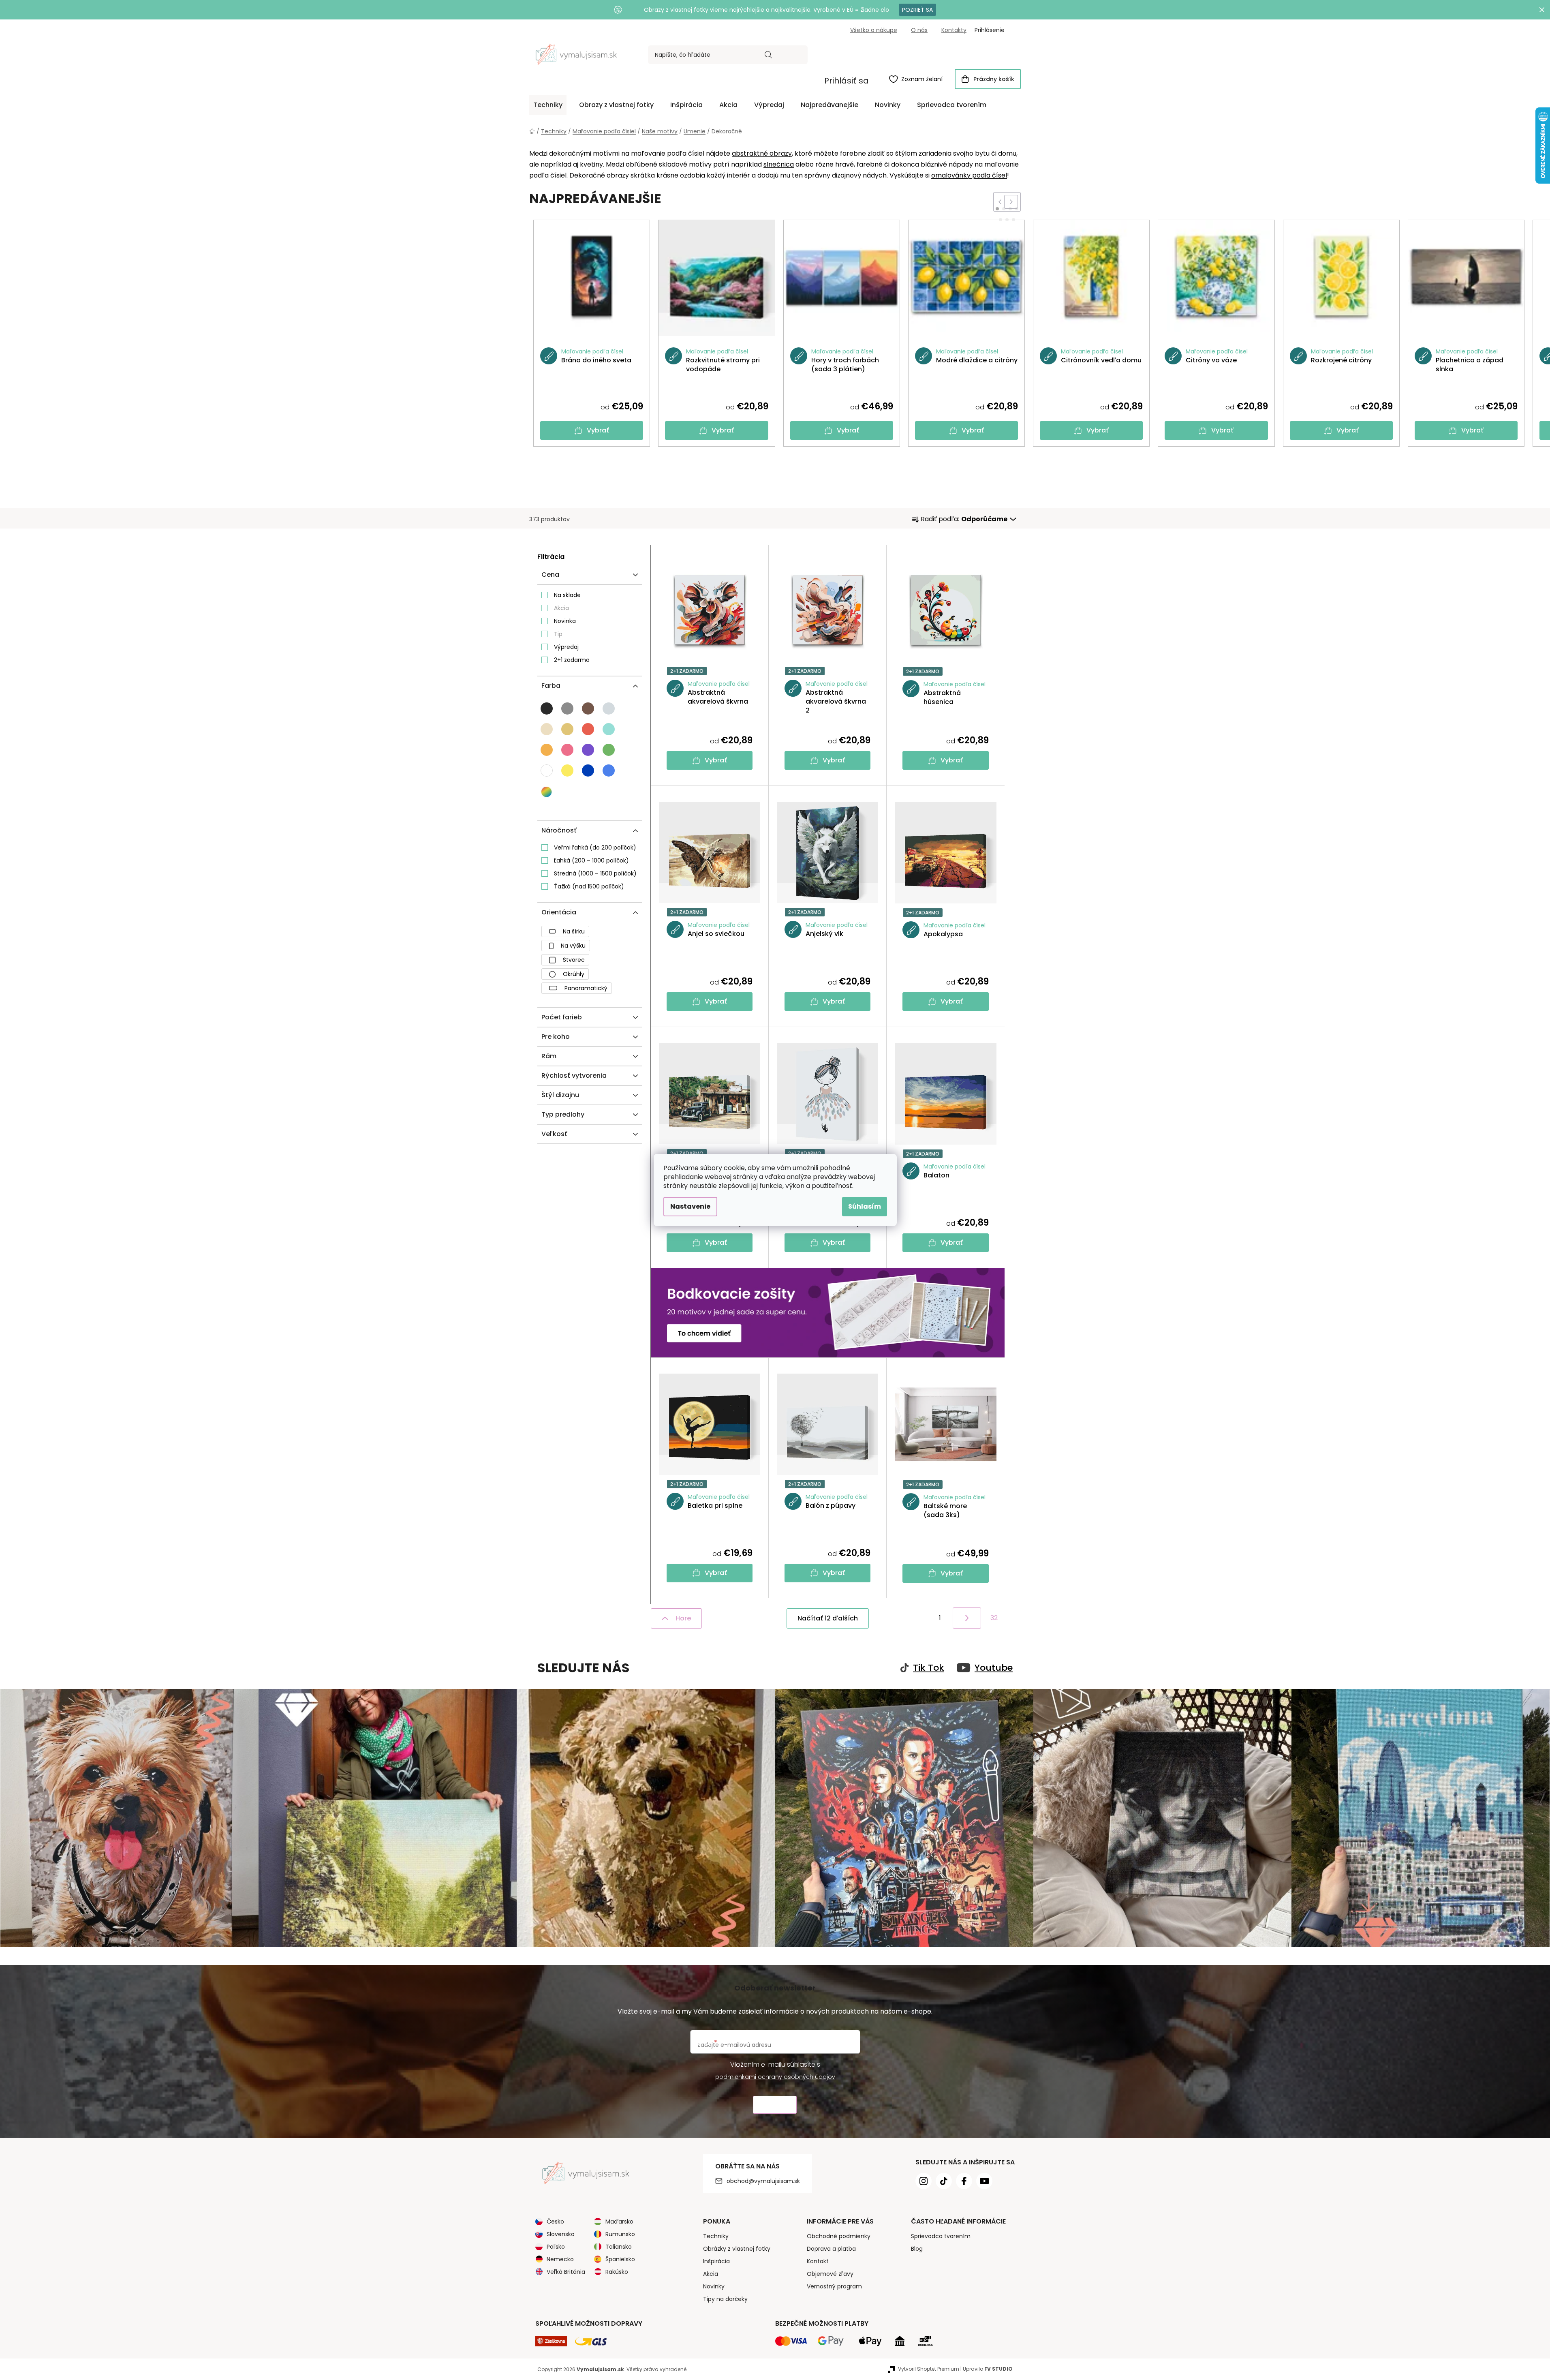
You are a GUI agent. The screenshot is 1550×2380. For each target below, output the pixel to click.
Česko (555, 2222)
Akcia (561, 608)
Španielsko (620, 2259)
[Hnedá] (588, 708)
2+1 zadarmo (572, 660)
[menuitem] (548, 105)
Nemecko (560, 2259)
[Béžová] (567, 729)
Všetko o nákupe (874, 30)
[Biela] (547, 771)
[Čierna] (547, 708)
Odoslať (775, 2105)
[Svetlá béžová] (547, 729)
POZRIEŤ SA (917, 10)
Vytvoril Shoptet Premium (929, 2369)
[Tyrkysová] (609, 729)
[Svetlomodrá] (609, 771)
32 (994, 1618)
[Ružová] (567, 750)
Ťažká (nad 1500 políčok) (589, 886)
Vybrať (598, 430)
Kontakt (818, 2261)
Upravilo (988, 2369)
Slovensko (561, 2234)
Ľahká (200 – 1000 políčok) (591, 860)
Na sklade (567, 595)
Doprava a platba (831, 2249)
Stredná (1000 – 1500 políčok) (595, 873)
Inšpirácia (716, 2261)
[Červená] (588, 729)
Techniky (716, 2236)
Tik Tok (929, 1668)
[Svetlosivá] (609, 708)
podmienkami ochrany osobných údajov (775, 2077)
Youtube (994, 1668)
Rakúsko (617, 2272)
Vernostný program (834, 2286)
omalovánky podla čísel (969, 175)
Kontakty (954, 30)
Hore (683, 1618)
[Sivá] (567, 708)
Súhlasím (865, 1206)
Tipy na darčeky (725, 2299)
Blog (917, 2249)
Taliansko (619, 2247)
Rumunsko (620, 2234)
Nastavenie (690, 1206)
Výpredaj (566, 647)
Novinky (714, 2286)
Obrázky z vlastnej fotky (737, 2249)
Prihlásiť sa (847, 81)
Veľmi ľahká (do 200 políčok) (595, 848)
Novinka (565, 621)
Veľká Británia (566, 2272)
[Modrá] (588, 771)
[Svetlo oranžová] (547, 750)
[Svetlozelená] (609, 750)
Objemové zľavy (830, 2274)
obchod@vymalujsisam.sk (763, 2181)
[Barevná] (547, 792)
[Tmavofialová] (588, 750)
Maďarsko (619, 2222)
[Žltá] (567, 771)
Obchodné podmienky (839, 2236)
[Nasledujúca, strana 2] (967, 1618)
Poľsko (556, 2247)
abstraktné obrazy (762, 153)
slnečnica (779, 164)
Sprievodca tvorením (941, 2236)
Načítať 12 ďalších (828, 1618)
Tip (558, 634)
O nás (919, 30)
